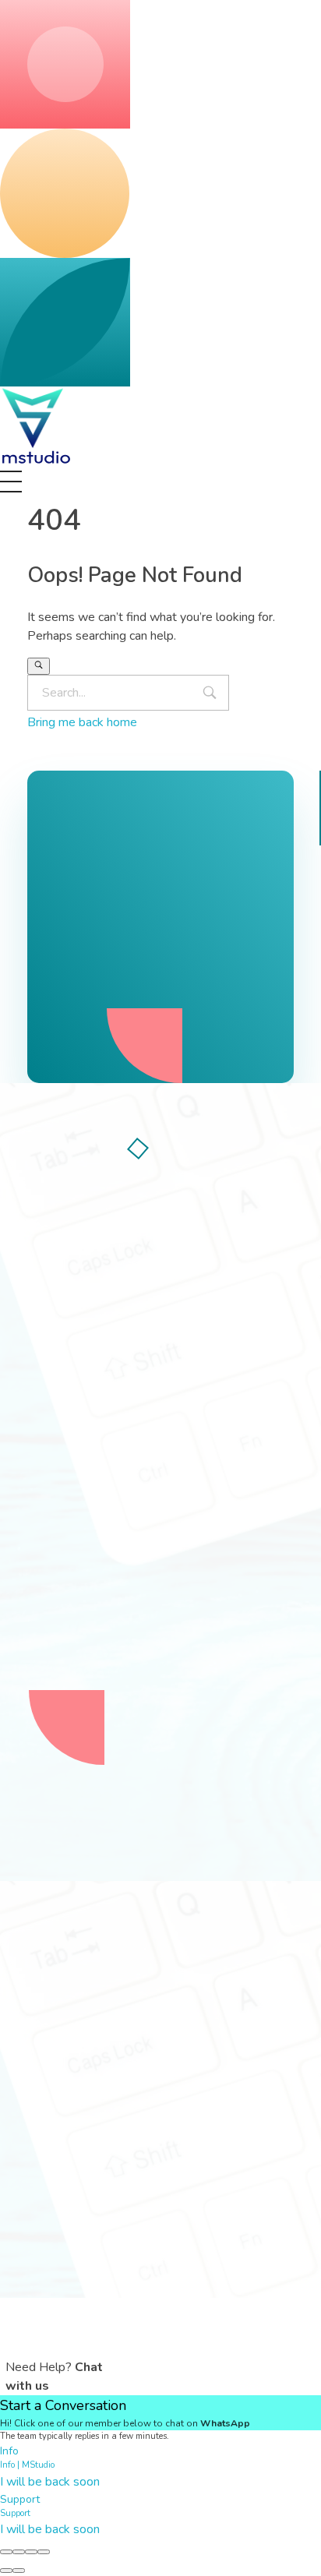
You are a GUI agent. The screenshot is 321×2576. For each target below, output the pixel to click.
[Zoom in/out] (44, 2552)
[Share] (19, 2552)
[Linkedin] (175, 1420)
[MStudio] (37, 426)
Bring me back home (82, 722)
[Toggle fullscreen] (31, 2552)
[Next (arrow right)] (19, 2571)
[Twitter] (90, 1420)
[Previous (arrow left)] (6, 2571)
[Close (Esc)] (6, 2552)
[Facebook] (47, 1420)
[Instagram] (132, 1420)
